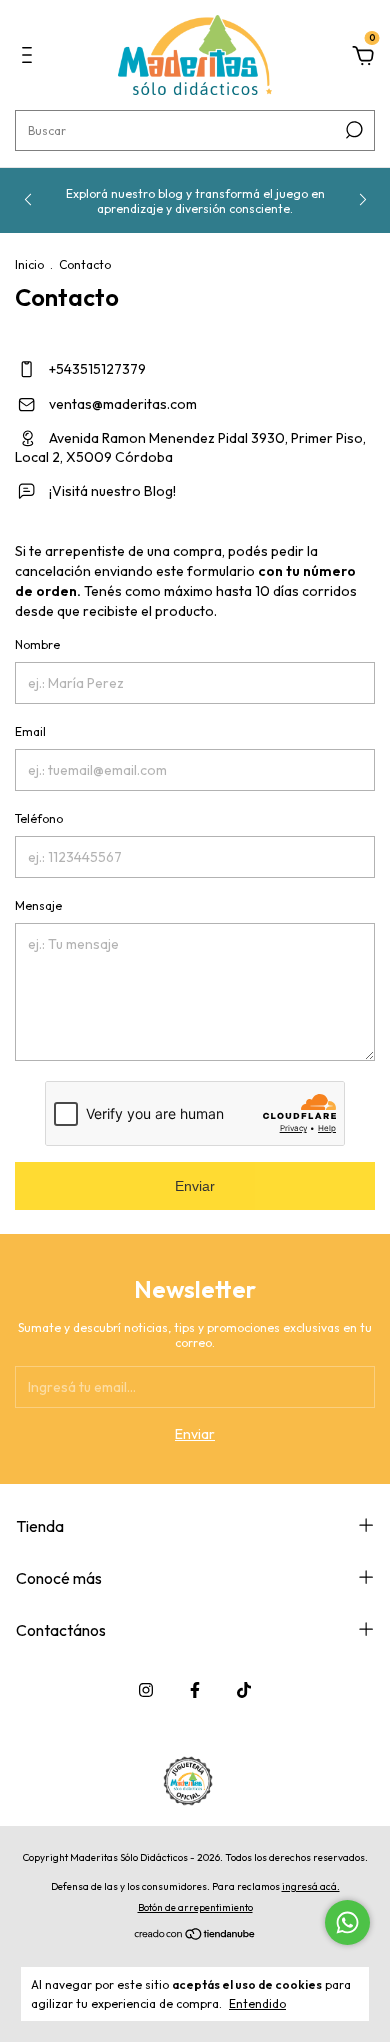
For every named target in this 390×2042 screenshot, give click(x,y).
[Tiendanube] (195, 1936)
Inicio (29, 264)
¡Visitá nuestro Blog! (111, 491)
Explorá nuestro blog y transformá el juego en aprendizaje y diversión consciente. (195, 201)
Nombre (37, 644)
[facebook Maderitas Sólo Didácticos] (195, 1690)
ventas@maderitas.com (123, 404)
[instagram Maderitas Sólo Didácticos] (146, 1690)
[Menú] (30, 58)
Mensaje (38, 905)
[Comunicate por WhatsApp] (347, 1922)
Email (30, 731)
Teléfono (39, 818)
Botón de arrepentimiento (195, 1907)
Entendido (257, 2003)
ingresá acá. (311, 1886)
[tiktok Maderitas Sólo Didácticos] (244, 1690)
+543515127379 (96, 369)
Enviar (195, 1186)
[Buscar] (352, 130)
